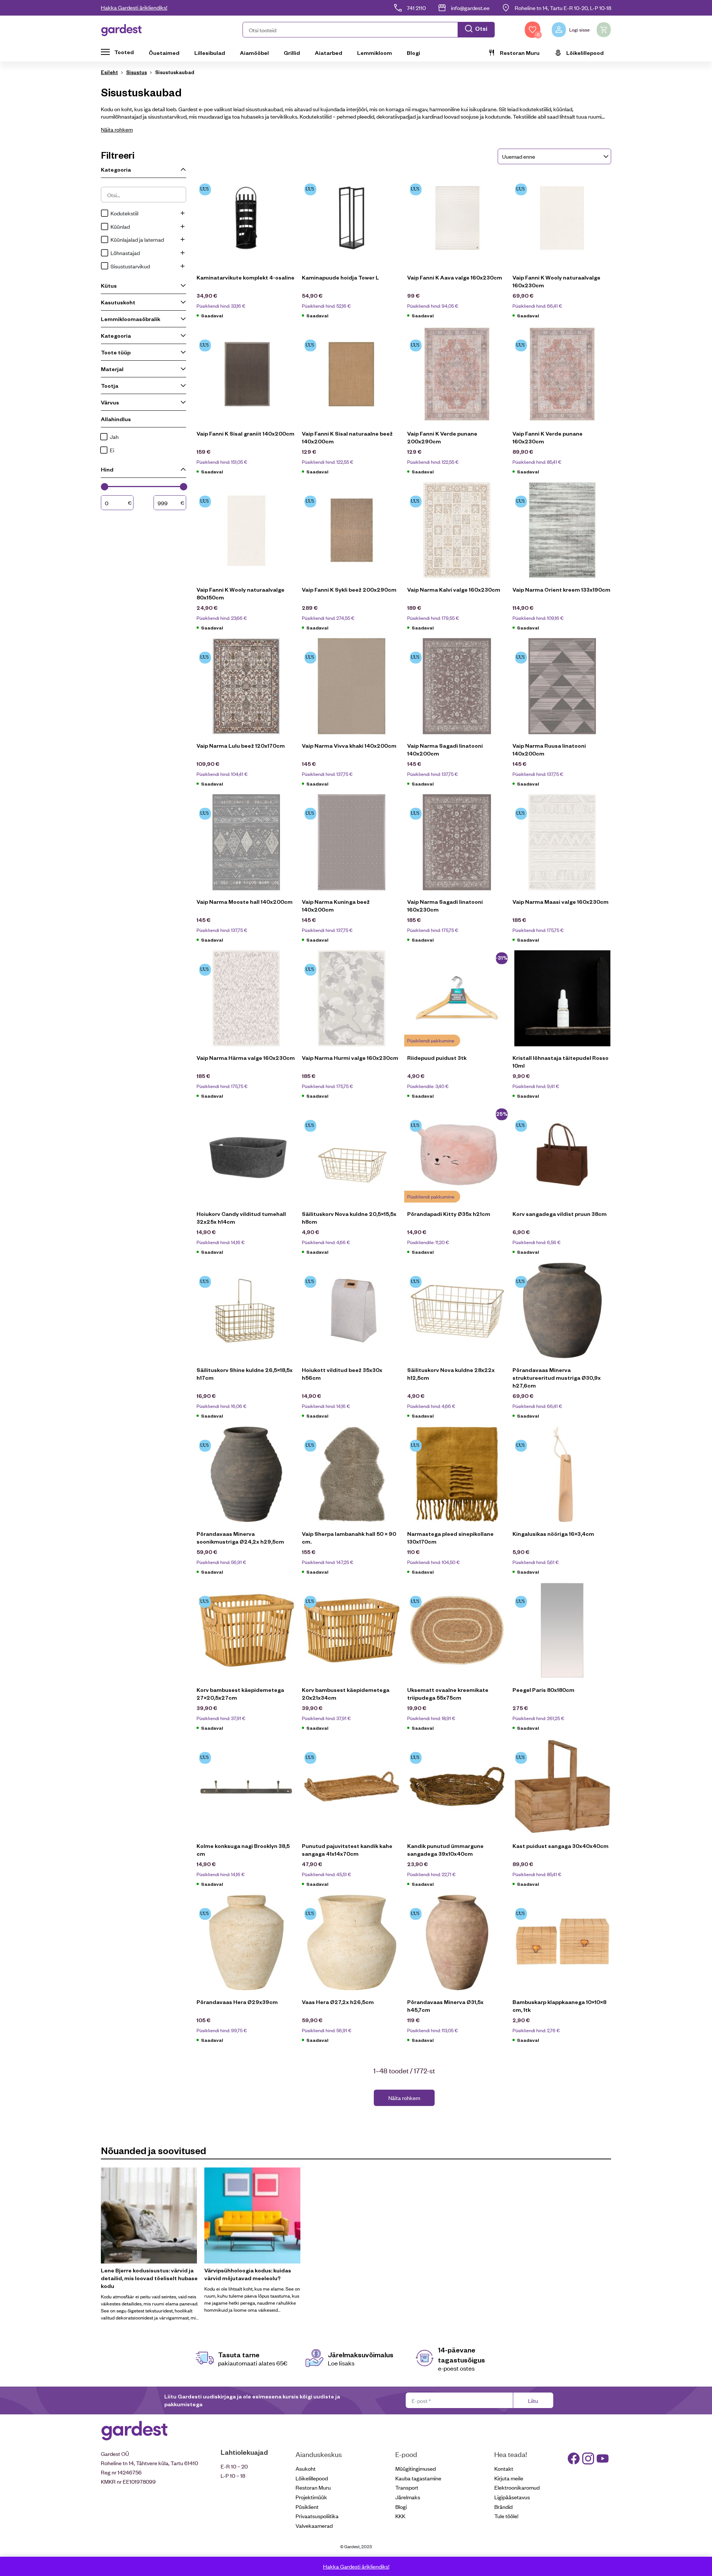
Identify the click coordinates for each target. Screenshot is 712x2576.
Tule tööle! (506, 2516)
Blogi (413, 53)
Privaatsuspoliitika (317, 2516)
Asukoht (306, 2468)
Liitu (533, 2400)
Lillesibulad (210, 53)
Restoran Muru (520, 53)
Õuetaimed (164, 53)
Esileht (109, 72)
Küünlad (120, 226)
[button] (369, 30)
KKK (400, 2516)
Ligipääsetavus (512, 2497)
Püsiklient (307, 2506)
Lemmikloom (375, 53)
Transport (407, 2487)
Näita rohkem (117, 129)
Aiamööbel (254, 53)
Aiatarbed (329, 53)
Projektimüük (311, 2497)
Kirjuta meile (509, 2478)
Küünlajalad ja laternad (137, 239)
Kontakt (504, 2468)
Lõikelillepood (585, 53)
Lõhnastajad (125, 253)
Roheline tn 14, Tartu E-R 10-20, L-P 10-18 (563, 8)
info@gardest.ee (470, 8)
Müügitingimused (416, 2468)
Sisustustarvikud (130, 266)
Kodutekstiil (124, 213)
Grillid (292, 53)
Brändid (503, 2506)
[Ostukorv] (604, 30)
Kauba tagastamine (418, 2478)
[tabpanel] (150, 2244)
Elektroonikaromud (517, 2487)
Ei (112, 450)
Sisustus (136, 72)
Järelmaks (408, 2497)
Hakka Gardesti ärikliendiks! (134, 7)
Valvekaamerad (314, 2525)
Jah (114, 437)
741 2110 (416, 8)
